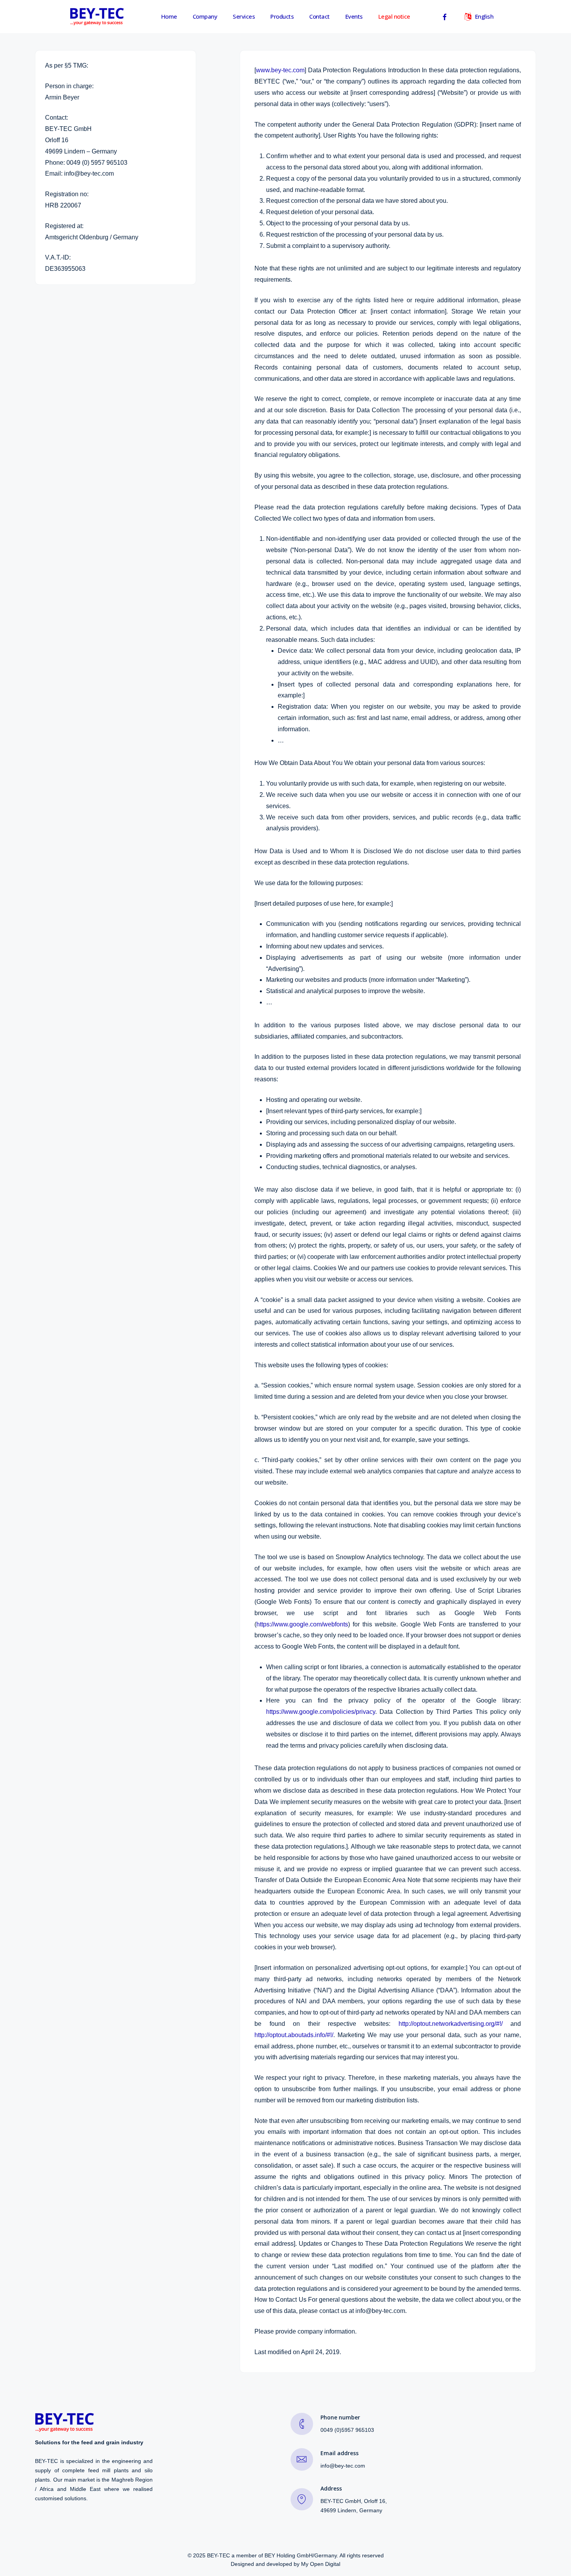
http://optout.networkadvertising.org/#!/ (451, 2024)
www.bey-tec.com (280, 70)
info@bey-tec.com (343, 2466)
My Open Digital (321, 2564)
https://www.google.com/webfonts (302, 1624)
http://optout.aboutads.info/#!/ (294, 2035)
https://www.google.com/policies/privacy (321, 1712)
